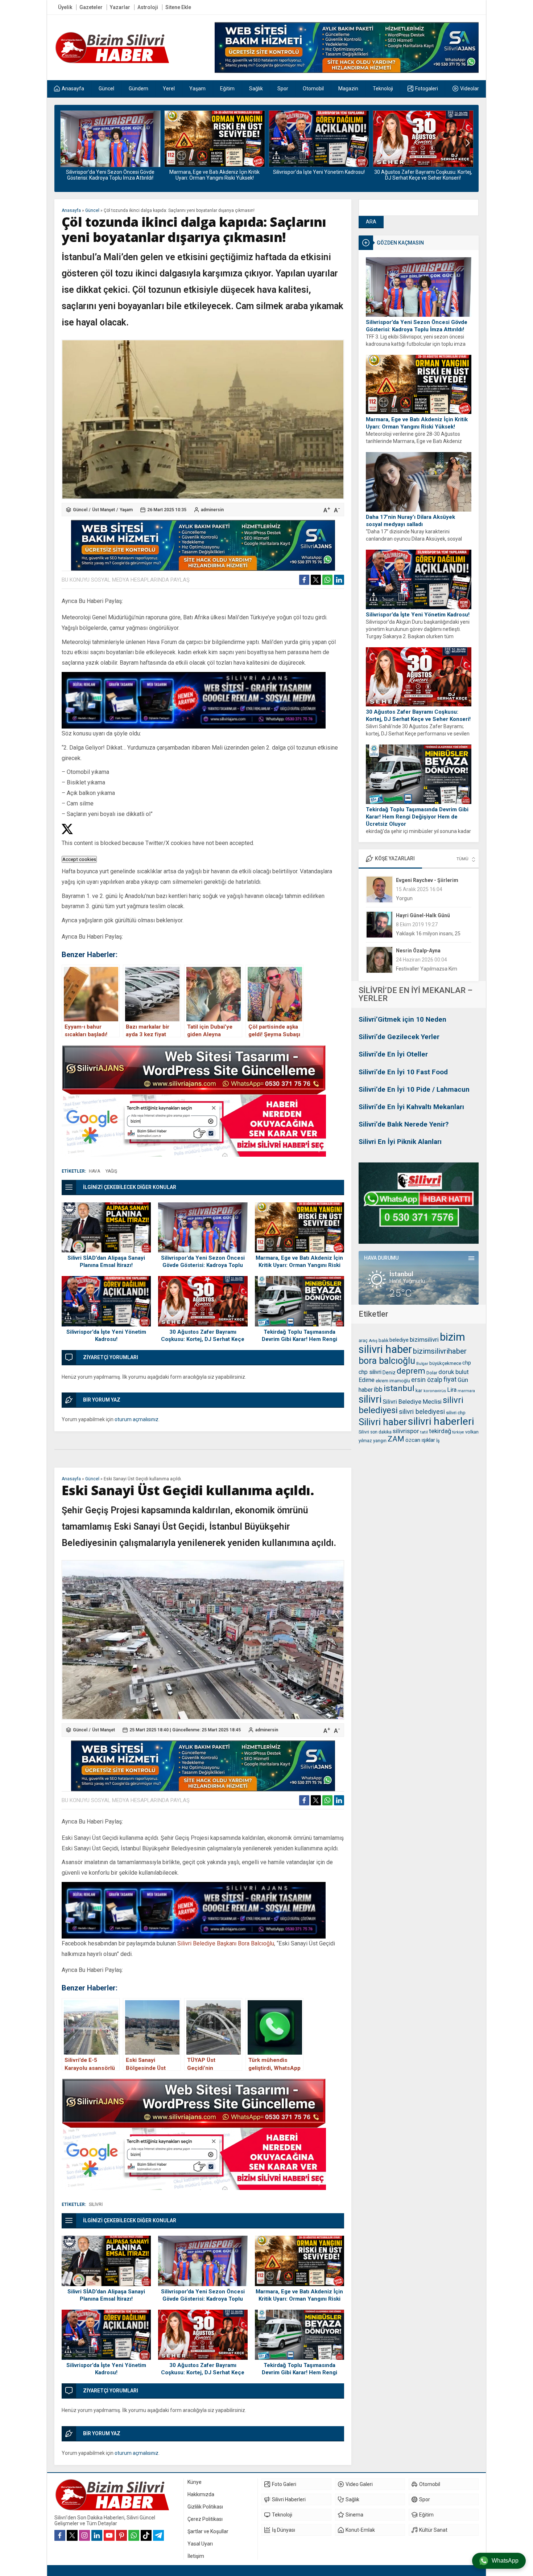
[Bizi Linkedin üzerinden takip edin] (97, 2535)
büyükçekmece (445, 1363)
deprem (411, 1371)
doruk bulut (454, 1372)
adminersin (212, 510)
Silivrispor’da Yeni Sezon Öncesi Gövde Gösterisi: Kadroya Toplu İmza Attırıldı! (417, 326)
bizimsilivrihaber (440, 1351)
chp (467, 1363)
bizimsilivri (424, 1340)
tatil (424, 1432)
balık (383, 1340)
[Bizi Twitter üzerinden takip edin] (72, 2535)
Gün (463, 1380)
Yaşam (126, 510)
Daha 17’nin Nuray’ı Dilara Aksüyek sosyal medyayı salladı (410, 521)
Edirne (367, 1380)
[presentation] (65, 143)
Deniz (389, 1373)
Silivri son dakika (375, 1432)
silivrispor (406, 1431)
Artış (373, 1341)
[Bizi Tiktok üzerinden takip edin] (146, 2535)
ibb (378, 1390)
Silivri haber (383, 1422)
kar (419, 1390)
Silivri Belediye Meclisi (412, 1402)
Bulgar (422, 1364)
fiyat (450, 1379)
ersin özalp (427, 1380)
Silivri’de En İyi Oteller (393, 1054)
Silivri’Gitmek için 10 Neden (402, 1019)
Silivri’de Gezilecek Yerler (399, 1037)
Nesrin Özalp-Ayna (418, 915)
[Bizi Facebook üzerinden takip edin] (60, 2535)
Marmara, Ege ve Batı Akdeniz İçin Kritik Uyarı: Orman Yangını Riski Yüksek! (110, 175)
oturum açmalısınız (137, 1419)
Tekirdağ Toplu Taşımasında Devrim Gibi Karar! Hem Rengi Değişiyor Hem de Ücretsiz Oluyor (423, 178)
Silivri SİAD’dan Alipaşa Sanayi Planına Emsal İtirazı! (106, 1262)
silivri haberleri (441, 1421)
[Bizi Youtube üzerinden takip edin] (109, 2535)
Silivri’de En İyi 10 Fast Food (403, 1072)
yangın (380, 1441)
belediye (399, 1340)
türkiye (458, 1432)
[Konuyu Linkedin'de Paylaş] (339, 580)
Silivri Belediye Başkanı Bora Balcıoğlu (226, 1943)
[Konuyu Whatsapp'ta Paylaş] (327, 580)
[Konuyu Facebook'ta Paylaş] (304, 580)
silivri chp (456, 1413)
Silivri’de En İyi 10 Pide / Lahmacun (414, 1089)
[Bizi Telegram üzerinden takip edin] (158, 2535)
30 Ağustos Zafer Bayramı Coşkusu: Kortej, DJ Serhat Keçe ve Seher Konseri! (319, 175)
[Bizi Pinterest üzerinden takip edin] (121, 2535)
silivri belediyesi (422, 1412)
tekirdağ (440, 1431)
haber (366, 1390)
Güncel (92, 210)
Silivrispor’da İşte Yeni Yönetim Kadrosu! (214, 172)
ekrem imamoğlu (393, 1381)
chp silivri (370, 1372)
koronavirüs (435, 1391)
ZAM (396, 1439)
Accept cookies (79, 859)
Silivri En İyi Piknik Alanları (400, 1142)
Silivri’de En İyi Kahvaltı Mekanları (411, 1107)
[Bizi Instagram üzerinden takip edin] (84, 2535)
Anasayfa (71, 210)
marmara (466, 1391)
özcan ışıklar (420, 1440)
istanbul (399, 1388)
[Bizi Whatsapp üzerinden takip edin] (134, 2535)
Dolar (432, 1373)
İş (438, 1441)
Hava (94, 1171)
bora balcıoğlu (387, 1361)
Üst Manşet (104, 510)
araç (363, 1341)
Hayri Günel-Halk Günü (423, 880)
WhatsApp (505, 2561)
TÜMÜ (462, 859)
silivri (370, 1399)
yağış (111, 1171)
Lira (452, 1390)
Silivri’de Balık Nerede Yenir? (404, 1124)
